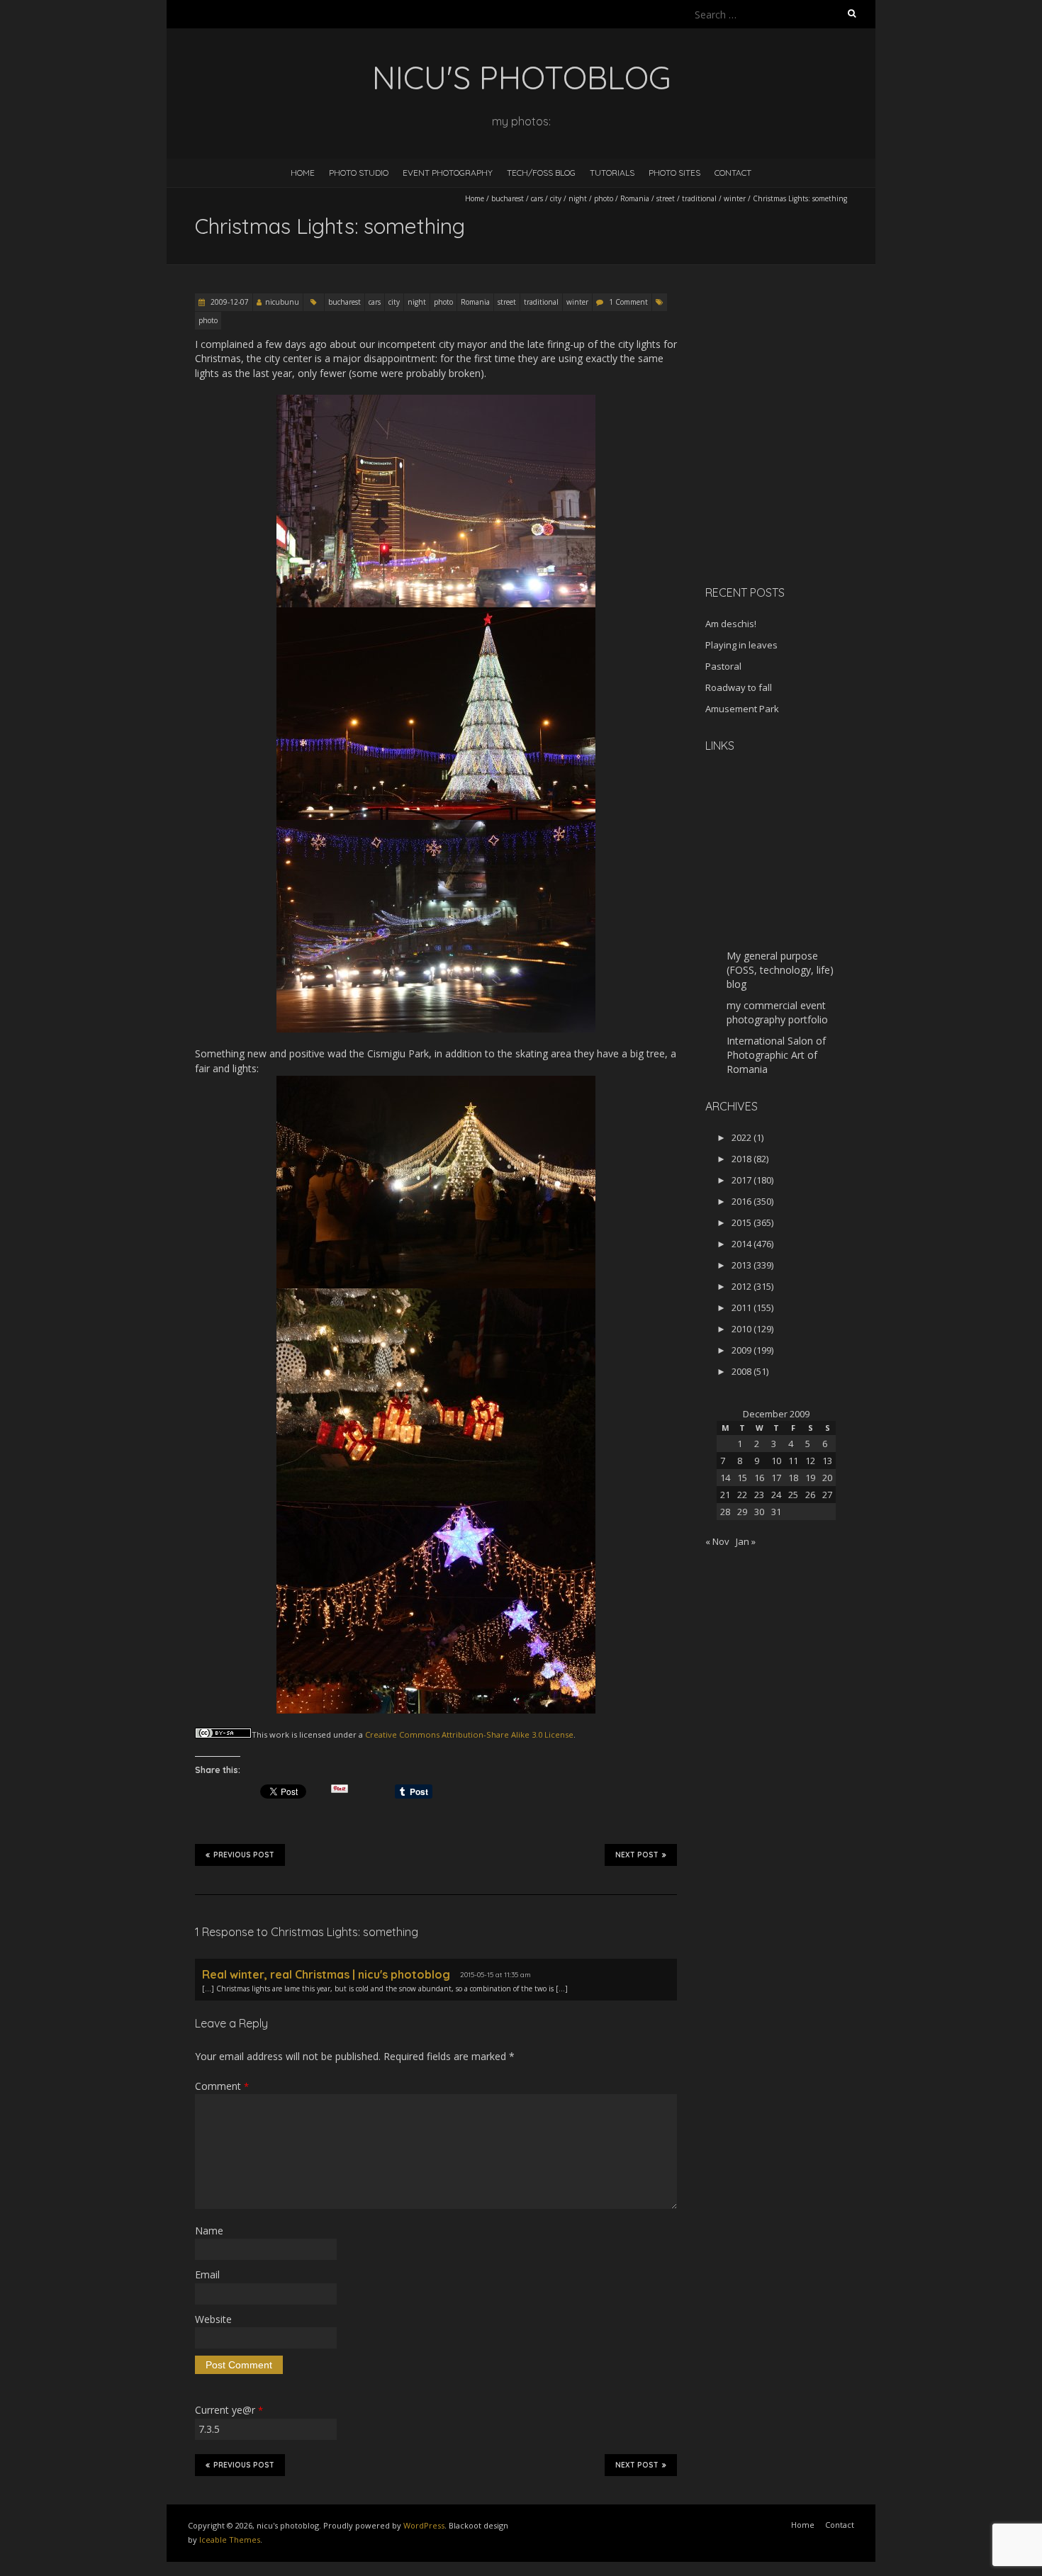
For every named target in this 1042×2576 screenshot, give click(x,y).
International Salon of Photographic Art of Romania (776, 1055)
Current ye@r (229, 2410)
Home (303, 173)
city (556, 198)
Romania (635, 198)
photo (604, 198)
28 (725, 1512)
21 (725, 1495)
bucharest (508, 198)
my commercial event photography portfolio (777, 1012)
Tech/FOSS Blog (541, 173)
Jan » (746, 1541)
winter (735, 198)
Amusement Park (742, 709)
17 (776, 1478)
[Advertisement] (794, 474)
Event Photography (448, 173)
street (666, 198)
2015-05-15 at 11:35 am (495, 1975)
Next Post (637, 1855)
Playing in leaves (741, 645)
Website (213, 2319)
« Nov (717, 1541)
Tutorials (612, 173)
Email (207, 2274)
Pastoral (723, 666)
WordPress (424, 2525)
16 (759, 1478)
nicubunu (282, 302)
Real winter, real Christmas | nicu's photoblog (326, 1974)
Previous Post (244, 1855)
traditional (699, 198)
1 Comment (628, 302)
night (578, 198)
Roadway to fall (739, 687)
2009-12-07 (229, 302)
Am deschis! (731, 624)
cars (537, 198)
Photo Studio (359, 173)
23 (759, 1495)
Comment (222, 2086)
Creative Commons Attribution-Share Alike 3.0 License (469, 1734)
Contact (733, 173)
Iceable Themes (230, 2540)
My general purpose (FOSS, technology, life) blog (780, 970)
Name (209, 2231)
